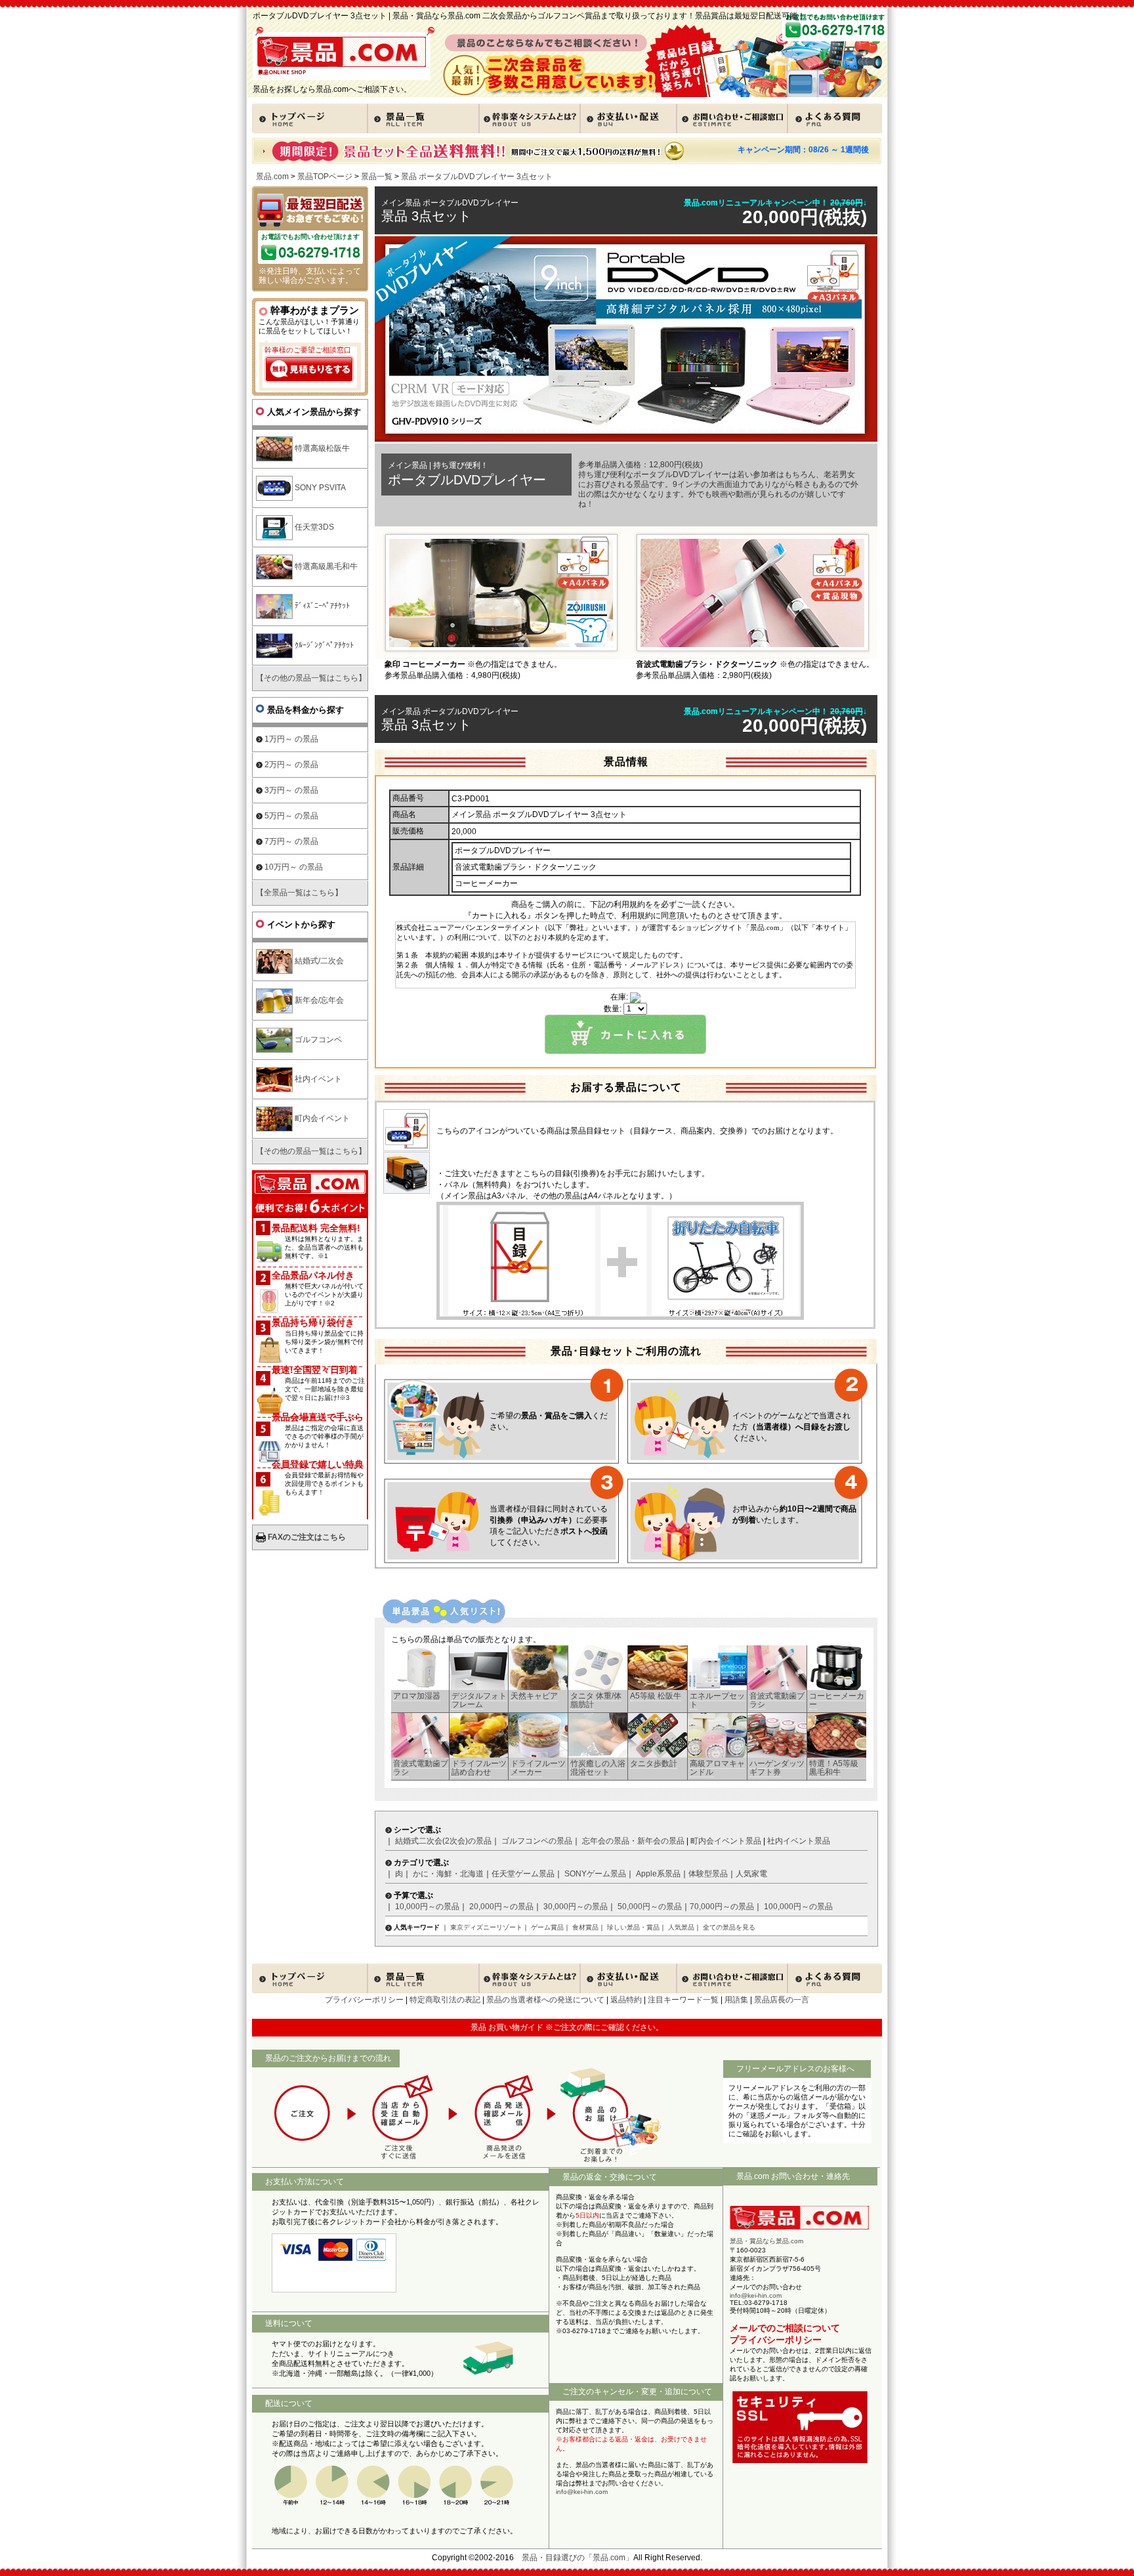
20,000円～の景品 (501, 1907)
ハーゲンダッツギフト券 (777, 1768)
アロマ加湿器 (417, 1696)
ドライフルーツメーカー (538, 1768)
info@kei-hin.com (582, 2492)
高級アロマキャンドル (717, 1768)
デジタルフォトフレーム (479, 1700)
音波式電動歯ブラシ (777, 1700)
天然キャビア (534, 1696)
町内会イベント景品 (726, 1841)
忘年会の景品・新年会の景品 (633, 1841)
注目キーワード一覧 (683, 2000)
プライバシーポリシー (364, 2000)
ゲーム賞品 (547, 1927)
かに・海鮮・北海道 (448, 1874)
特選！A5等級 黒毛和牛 (834, 1768)
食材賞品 (585, 1927)
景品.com (272, 177)
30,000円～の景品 (576, 1907)
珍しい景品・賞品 (633, 1927)
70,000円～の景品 (722, 1907)
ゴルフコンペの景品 (537, 1841)
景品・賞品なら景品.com (766, 2241)
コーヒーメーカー (837, 1700)
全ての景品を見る (729, 1927)
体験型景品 (708, 1874)
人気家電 (751, 1874)
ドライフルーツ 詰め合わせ (479, 1768)
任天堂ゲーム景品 (523, 1874)
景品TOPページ (325, 177)
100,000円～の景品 (798, 1907)
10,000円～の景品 (427, 1907)
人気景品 (681, 1927)
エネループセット (717, 1700)
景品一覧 (377, 177)
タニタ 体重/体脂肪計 (596, 1700)
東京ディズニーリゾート (486, 1927)
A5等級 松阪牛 (656, 1696)
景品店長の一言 (782, 2000)
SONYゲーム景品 (595, 1874)
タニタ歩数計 (654, 1763)
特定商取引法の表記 (445, 2000)
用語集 (736, 2000)
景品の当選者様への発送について (545, 2000)
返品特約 (626, 2000)
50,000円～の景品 (650, 1907)
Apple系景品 (658, 1874)
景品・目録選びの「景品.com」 (577, 2558)
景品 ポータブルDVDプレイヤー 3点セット (477, 177)
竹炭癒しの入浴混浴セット (598, 1768)
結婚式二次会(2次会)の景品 (443, 1841)
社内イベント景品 (799, 1841)
